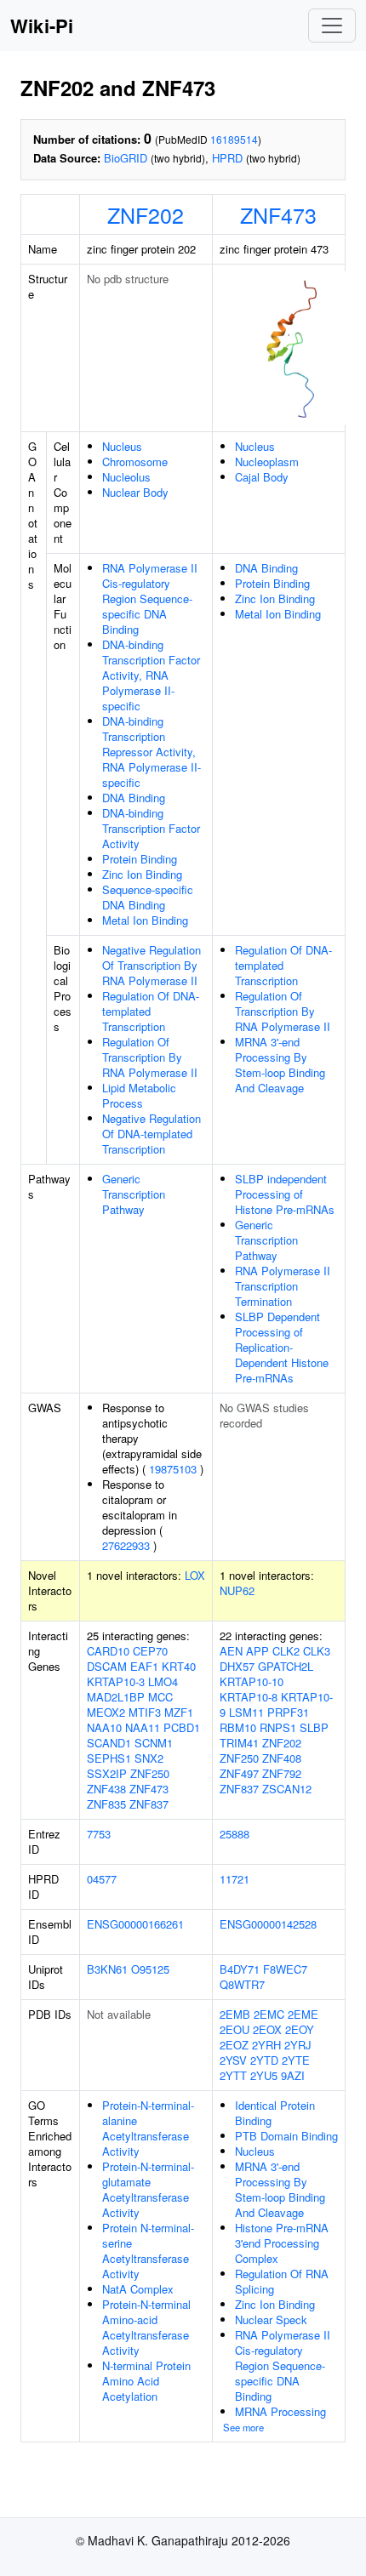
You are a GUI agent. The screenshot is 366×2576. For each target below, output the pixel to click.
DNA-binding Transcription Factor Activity (151, 828)
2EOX (267, 2029)
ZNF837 (149, 1804)
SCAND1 (109, 1743)
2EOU (234, 2029)
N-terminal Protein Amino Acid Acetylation (146, 2381)
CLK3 (317, 1651)
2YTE (296, 2060)
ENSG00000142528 (268, 1924)
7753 (99, 1834)
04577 (102, 1879)
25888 (234, 1834)
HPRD (227, 158)
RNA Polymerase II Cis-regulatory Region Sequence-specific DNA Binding (150, 598)
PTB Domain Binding (286, 2136)
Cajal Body (262, 477)
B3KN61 (107, 1969)
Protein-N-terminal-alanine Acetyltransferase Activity (148, 2128)
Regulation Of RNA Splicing (282, 2281)
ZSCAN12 (287, 1789)
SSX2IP (107, 1773)
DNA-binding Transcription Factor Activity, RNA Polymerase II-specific (151, 675)
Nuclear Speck (271, 2320)
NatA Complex (138, 2289)
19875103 (173, 1469)
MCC (160, 1697)
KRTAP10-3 (116, 1681)
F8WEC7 (285, 1969)
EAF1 (144, 1666)
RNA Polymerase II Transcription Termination (283, 1286)
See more (243, 2427)
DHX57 (237, 1666)
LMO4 (163, 1681)
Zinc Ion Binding (142, 874)
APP (257, 1651)
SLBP (314, 1727)
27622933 (126, 1545)
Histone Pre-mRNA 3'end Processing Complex (282, 2243)
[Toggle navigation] (332, 26)
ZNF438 (106, 1789)
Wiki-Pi (42, 26)
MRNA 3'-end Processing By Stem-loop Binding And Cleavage (280, 1065)
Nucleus (122, 446)
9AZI (293, 2075)
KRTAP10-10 (252, 1681)
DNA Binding (134, 798)
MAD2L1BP (116, 1697)
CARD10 (108, 1651)
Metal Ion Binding (145, 920)
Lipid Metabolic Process (139, 1095)
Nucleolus (126, 477)
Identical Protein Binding (275, 2113)
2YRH (266, 2045)
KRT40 (179, 1666)
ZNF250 (150, 1773)
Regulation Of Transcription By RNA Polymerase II (150, 1057)
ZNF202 (146, 214)
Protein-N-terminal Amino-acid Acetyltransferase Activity (146, 2327)
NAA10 (104, 1727)
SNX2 (149, 1758)
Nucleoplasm (267, 462)
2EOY (300, 2029)
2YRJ (298, 2045)
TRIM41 (239, 1743)
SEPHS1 (109, 1758)
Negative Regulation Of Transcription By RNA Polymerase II (152, 965)
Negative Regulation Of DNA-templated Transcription (152, 1134)
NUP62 (237, 1590)
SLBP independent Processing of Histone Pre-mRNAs (285, 1194)
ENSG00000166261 (135, 1924)
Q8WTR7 (242, 1984)
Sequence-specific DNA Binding (148, 897)
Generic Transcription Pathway (134, 1194)
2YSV (233, 2060)
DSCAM (107, 1666)
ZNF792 (282, 1773)
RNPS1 (278, 1727)
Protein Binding (140, 859)
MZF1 (179, 1712)
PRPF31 (288, 1712)
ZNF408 (282, 1758)
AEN (231, 1651)
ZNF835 (106, 1804)
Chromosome (135, 462)
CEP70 (150, 1651)
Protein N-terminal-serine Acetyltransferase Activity (148, 2251)
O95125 (150, 1969)
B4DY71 (240, 1969)
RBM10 (238, 1727)
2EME (303, 2014)
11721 (234, 1879)
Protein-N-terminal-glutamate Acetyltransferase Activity (148, 2189)
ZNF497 (239, 1773)
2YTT (233, 2075)
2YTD (264, 2060)
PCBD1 (182, 1727)
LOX (195, 1575)
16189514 (234, 139)
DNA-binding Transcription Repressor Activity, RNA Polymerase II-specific (152, 752)
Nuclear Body (135, 492)
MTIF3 (145, 1712)
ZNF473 (278, 214)
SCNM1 (154, 1743)
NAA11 (143, 1727)
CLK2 (286, 1651)
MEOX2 (106, 1712)
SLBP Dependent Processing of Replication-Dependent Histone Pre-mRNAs (282, 1347)
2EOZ (234, 2045)
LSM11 (246, 1712)
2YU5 (264, 2075)
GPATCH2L (286, 1666)
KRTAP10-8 (249, 1697)
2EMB (235, 2014)
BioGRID (126, 158)
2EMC (269, 2014)
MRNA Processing (280, 2411)
